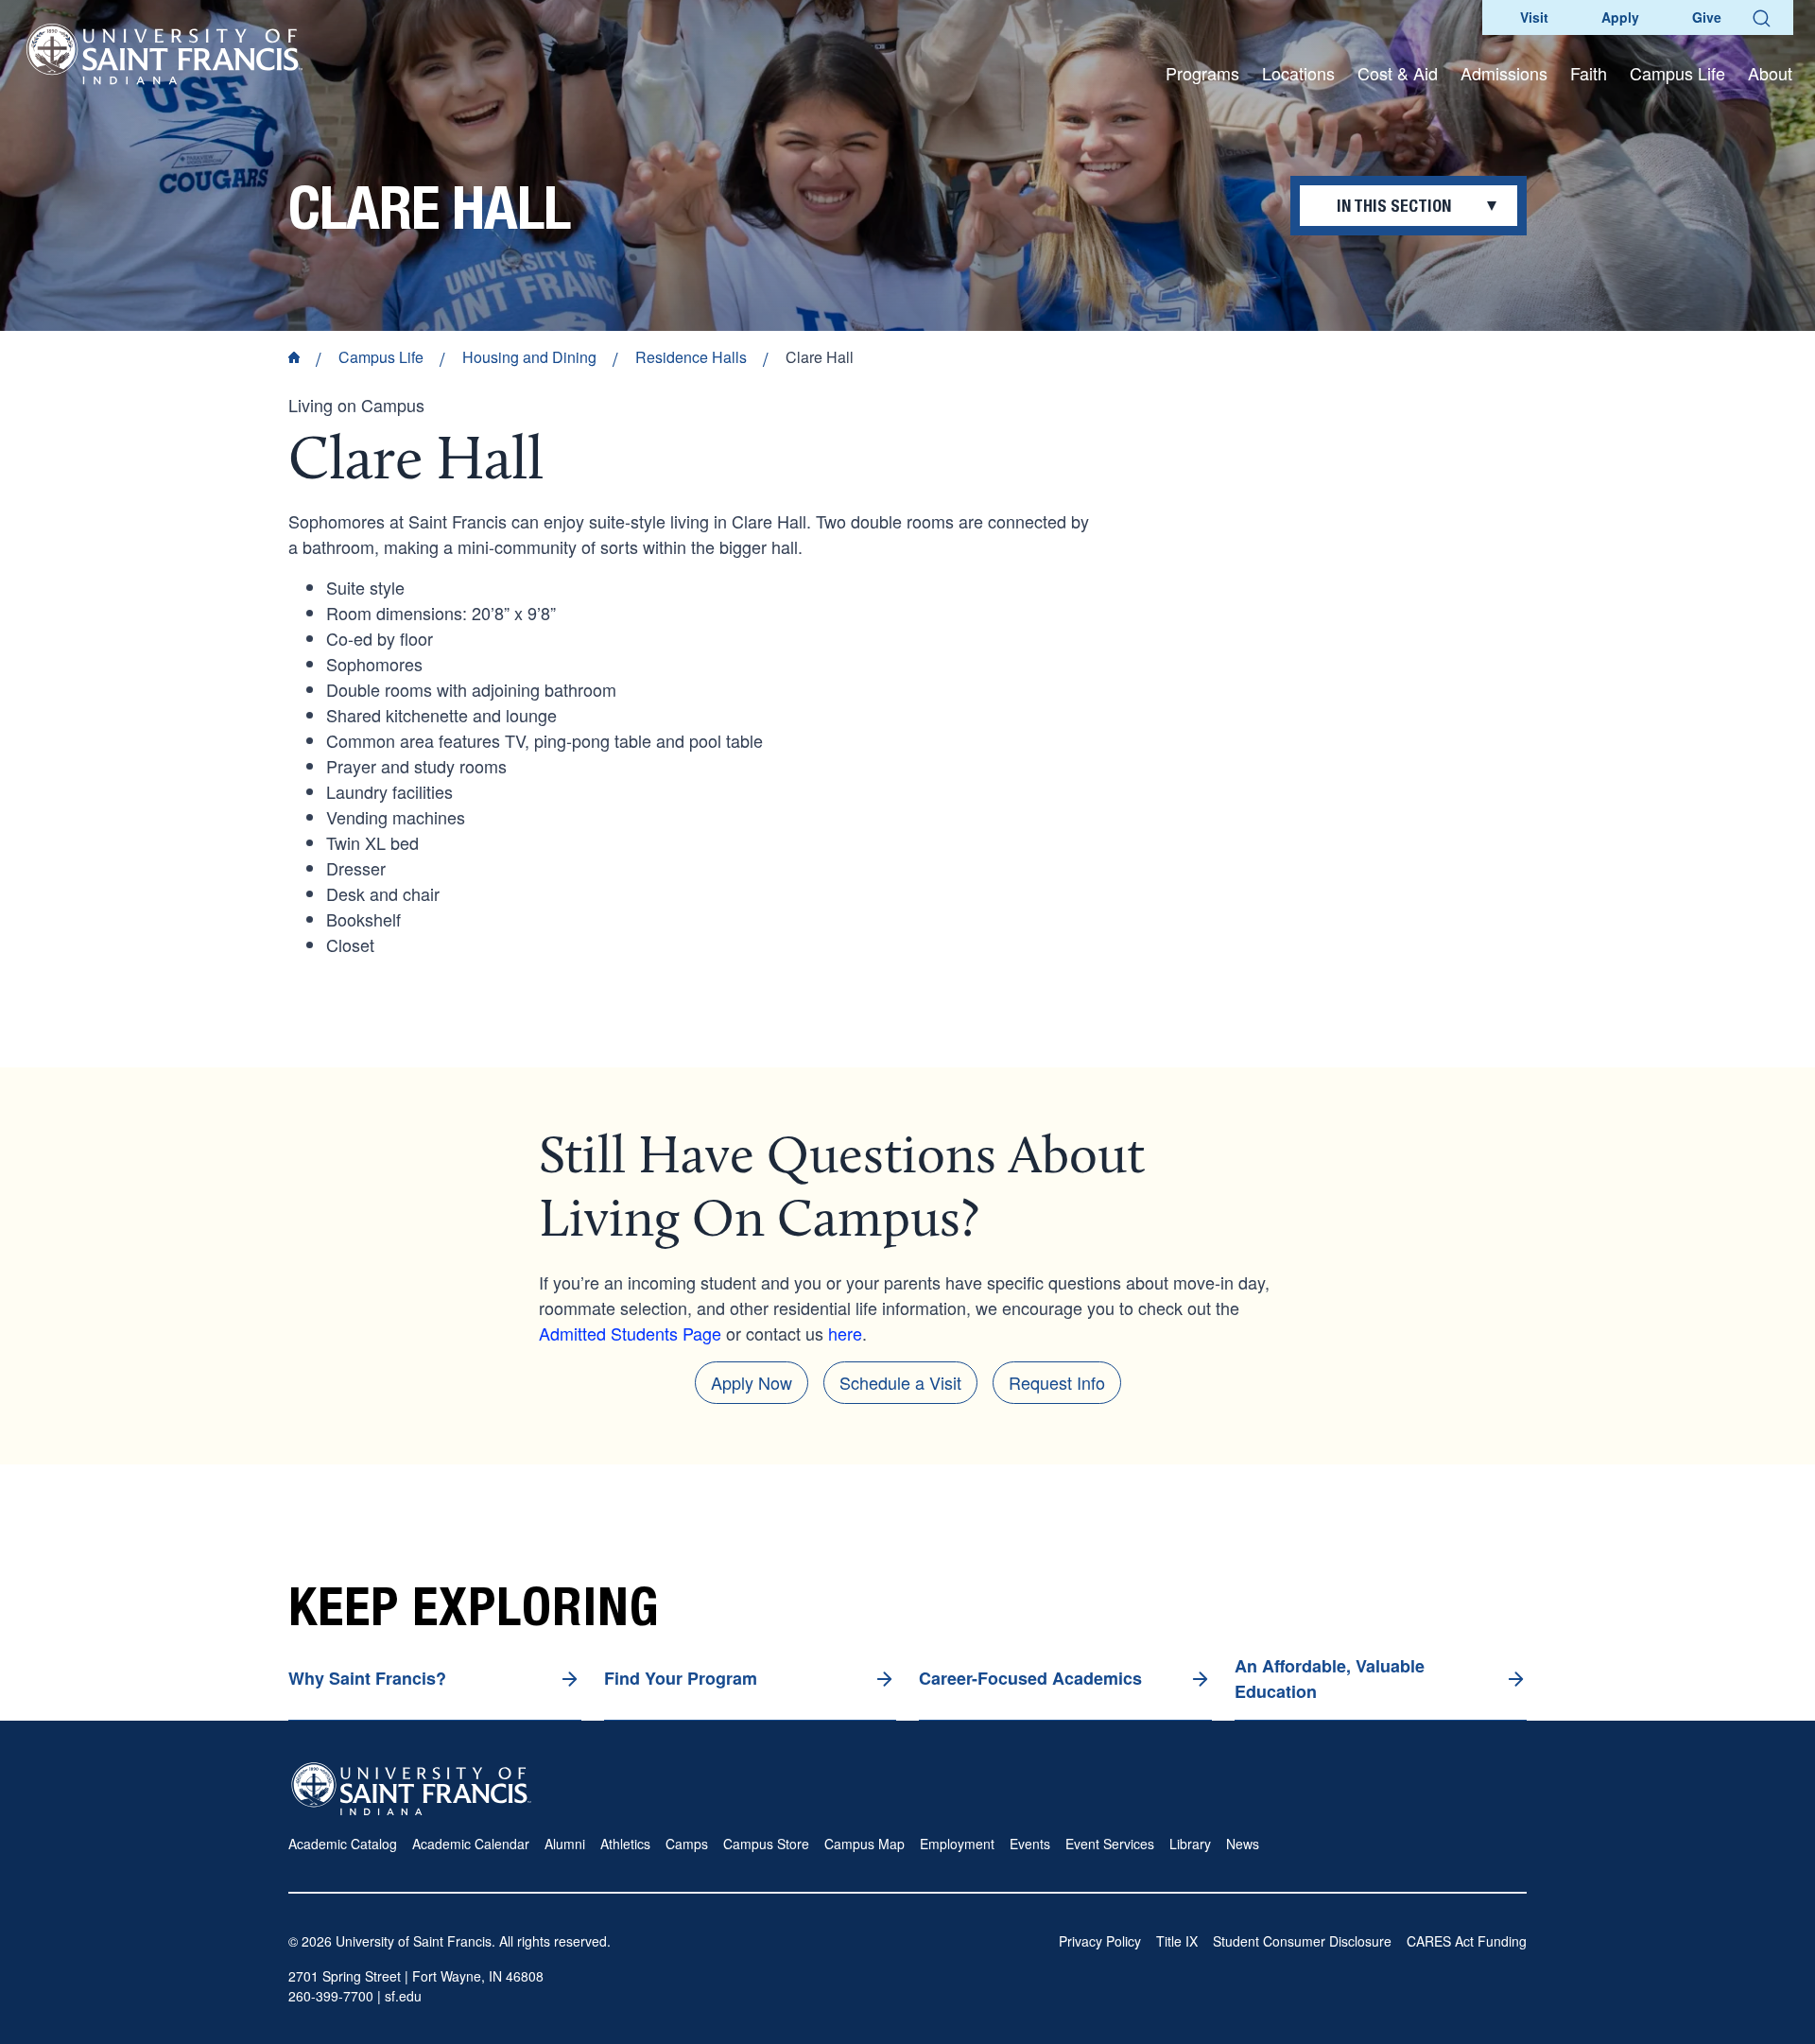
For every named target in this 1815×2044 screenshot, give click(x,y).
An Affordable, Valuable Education (1330, 1679)
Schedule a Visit (900, 1382)
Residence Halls (691, 357)
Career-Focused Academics (1030, 1678)
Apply (1620, 17)
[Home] (164, 54)
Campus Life (381, 357)
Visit (1534, 17)
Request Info (1057, 1382)
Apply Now (752, 1382)
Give (1707, 17)
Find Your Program (681, 1678)
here (845, 1333)
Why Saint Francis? (367, 1678)
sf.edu (403, 1996)
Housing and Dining (529, 357)
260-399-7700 (331, 1996)
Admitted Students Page (630, 1333)
